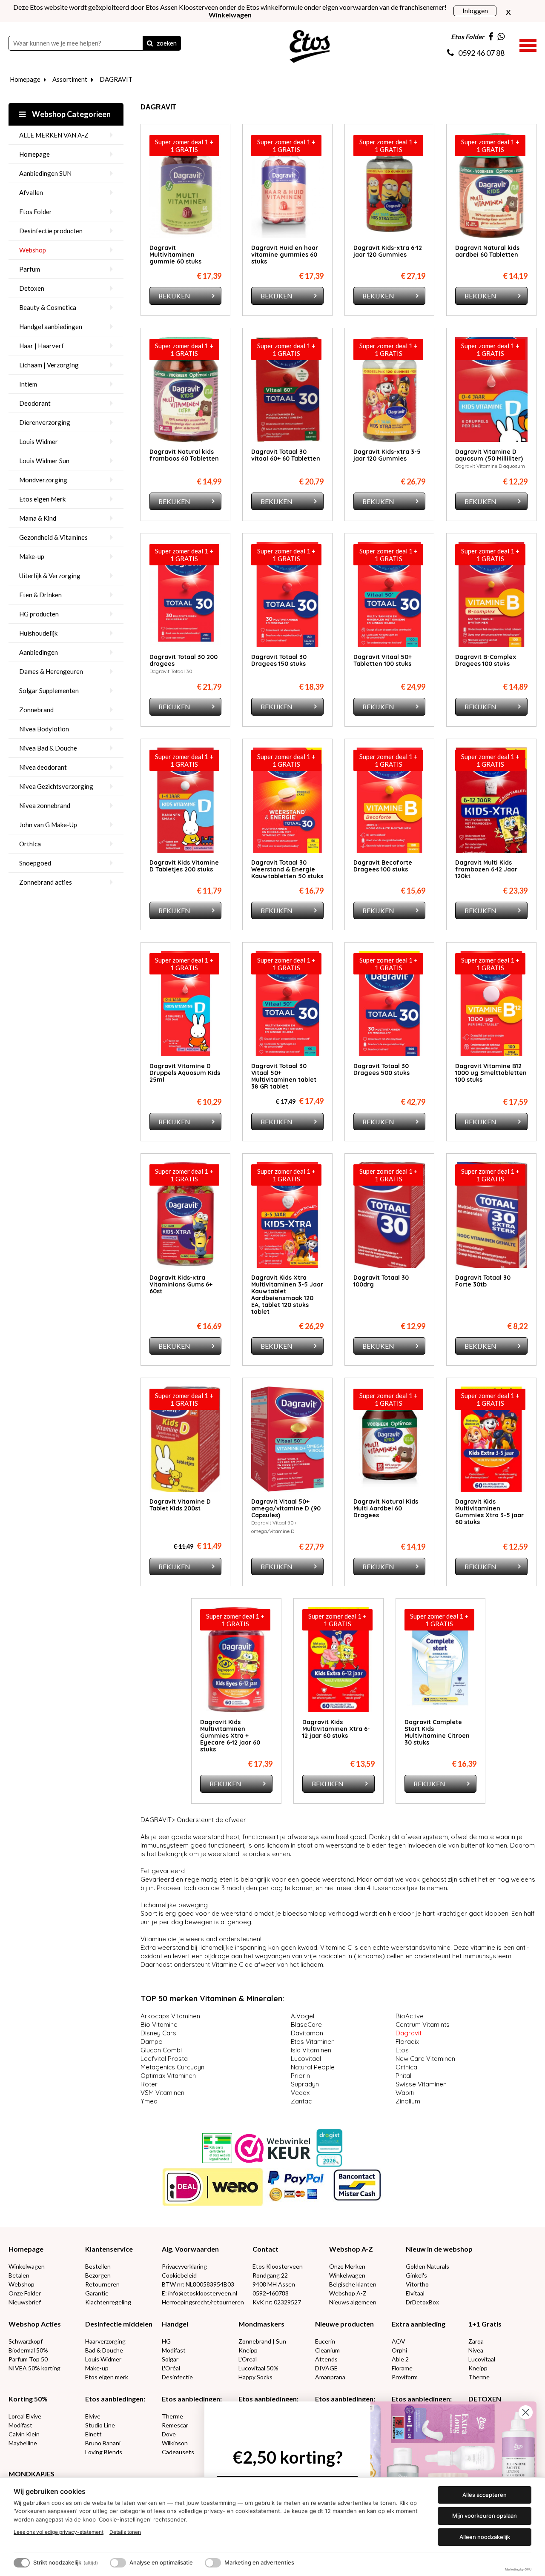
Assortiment (70, 79)
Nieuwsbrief (25, 2302)
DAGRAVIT (116, 79)
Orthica (30, 844)
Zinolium (409, 2101)
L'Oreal (248, 2359)
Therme (479, 2377)
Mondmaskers (261, 2324)
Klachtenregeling (108, 2302)
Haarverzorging (105, 2341)
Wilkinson (175, 2443)
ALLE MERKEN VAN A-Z (54, 135)
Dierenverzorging (45, 422)
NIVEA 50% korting (34, 2368)
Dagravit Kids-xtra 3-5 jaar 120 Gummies (387, 455)
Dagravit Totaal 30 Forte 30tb (483, 1281)
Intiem (28, 384)
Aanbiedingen (39, 652)
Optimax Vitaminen (169, 2076)
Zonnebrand (36, 710)
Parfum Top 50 (28, 2359)
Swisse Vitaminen (422, 2084)
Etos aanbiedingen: (115, 2399)
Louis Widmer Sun (44, 461)
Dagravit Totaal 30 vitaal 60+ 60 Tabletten (286, 455)
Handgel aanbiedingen (51, 327)
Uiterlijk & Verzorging (50, 576)
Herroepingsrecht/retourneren (203, 2302)
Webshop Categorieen (71, 114)
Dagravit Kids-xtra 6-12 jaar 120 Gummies (388, 251)
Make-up (32, 556)
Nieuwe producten (344, 2324)
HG (166, 2341)
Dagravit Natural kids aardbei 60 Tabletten (487, 251)
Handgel (175, 2324)
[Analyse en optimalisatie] (118, 2563)
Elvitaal (415, 2293)
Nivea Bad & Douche (48, 748)
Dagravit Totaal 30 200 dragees (184, 660)
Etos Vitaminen (314, 2042)
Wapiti (406, 2093)
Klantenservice (109, 2249)
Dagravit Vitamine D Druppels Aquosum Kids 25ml (185, 1073)
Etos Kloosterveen (278, 2266)
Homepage (25, 79)
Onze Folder (25, 2293)
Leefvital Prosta (165, 2059)
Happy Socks (255, 2377)
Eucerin (325, 2341)
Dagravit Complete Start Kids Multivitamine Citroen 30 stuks (437, 1732)
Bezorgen (98, 2275)
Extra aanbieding (419, 2324)
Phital (404, 2076)
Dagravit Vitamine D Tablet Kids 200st (180, 1505)
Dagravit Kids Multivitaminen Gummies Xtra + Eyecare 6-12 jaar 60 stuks (230, 1736)
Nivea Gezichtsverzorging (56, 786)
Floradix (408, 2042)
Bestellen (98, 2266)
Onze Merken (347, 2266)
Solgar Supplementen (49, 691)
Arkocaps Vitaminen (171, 2016)
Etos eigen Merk (42, 499)
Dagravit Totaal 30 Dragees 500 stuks (381, 1069)
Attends (326, 2359)
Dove (169, 2434)
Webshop (33, 250)
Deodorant (35, 403)
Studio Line (100, 2425)
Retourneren (102, 2284)
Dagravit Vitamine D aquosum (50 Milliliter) (489, 455)
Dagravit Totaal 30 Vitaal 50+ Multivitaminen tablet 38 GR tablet (284, 1076)
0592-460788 (271, 2293)
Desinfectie (177, 2377)
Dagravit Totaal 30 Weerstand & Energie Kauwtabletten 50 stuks (287, 869)
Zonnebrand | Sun (262, 2341)
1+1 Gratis (485, 2324)
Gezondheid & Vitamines (53, 537)
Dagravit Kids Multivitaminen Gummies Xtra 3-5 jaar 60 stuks (489, 1512)
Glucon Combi (162, 2050)
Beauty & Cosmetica (48, 307)
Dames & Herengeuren (51, 671)
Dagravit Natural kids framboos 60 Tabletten (184, 455)
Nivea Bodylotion (44, 729)
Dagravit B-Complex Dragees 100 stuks (486, 660)
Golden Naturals (427, 2266)
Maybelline (23, 2443)
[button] (528, 44)
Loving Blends (104, 2452)
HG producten (39, 614)
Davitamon (308, 2033)
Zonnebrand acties (46, 882)
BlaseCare (307, 2024)
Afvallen (31, 192)
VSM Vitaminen (163, 2093)
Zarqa (476, 2341)
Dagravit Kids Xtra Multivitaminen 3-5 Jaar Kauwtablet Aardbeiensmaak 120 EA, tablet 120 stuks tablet (287, 1295)
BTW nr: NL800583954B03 (198, 2284)
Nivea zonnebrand (45, 805)
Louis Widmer (39, 441)
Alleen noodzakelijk (485, 2537)
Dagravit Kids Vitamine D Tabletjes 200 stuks (184, 866)
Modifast (174, 2350)
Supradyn (306, 2084)
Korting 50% (28, 2399)
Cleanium (327, 2350)
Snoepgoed (35, 863)
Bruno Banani (103, 2443)
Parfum (30, 269)
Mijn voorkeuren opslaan (485, 2516)
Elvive (93, 2416)
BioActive (411, 2016)
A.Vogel (304, 2016)
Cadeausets (178, 2452)
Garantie (97, 2293)
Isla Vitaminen (312, 2050)
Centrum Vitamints (423, 2024)
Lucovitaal (308, 2059)
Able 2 (400, 2359)
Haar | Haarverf (42, 346)
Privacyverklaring (184, 2266)
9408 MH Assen (274, 2284)
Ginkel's (416, 2275)
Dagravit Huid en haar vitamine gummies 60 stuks (285, 255)
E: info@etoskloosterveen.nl (199, 2293)
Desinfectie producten (51, 231)
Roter (150, 2084)
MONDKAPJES (32, 2474)
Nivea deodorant (43, 767)
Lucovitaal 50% (258, 2368)
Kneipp (248, 2350)
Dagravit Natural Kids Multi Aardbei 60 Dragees (386, 1508)
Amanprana (330, 2377)
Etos (403, 2050)
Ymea (150, 2101)
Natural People (314, 2067)
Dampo (152, 2042)
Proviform (405, 2377)
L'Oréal (171, 2368)
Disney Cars (159, 2033)
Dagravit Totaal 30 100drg (381, 1281)
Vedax (301, 2093)
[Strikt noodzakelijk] (22, 2563)
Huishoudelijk (38, 633)
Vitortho (417, 2284)
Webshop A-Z (351, 2249)
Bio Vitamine (160, 2024)
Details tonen (125, 2532)
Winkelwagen (27, 2266)
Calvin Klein (24, 2434)
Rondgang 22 (270, 2275)
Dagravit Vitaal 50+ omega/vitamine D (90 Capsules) (286, 1508)
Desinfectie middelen (119, 2324)
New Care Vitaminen (426, 2059)
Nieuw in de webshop (439, 2249)
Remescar (175, 2425)
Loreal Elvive (25, 2416)
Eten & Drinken (40, 595)
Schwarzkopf (26, 2341)
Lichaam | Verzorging (49, 365)
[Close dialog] (526, 2412)
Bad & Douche (104, 2350)
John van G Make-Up (48, 825)
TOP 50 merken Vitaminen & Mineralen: (212, 1999)
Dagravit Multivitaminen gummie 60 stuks (175, 255)
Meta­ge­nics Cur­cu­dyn (173, 2067)
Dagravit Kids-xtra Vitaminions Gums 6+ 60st (181, 1284)
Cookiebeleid (179, 2275)
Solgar (170, 2359)
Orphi (399, 2350)
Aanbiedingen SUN (45, 173)
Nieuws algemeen (353, 2302)
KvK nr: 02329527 (277, 2302)
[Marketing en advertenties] (213, 2563)
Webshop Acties (35, 2324)
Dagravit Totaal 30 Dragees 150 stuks (279, 660)
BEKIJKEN (174, 296)
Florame (402, 2368)
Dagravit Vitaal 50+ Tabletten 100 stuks (383, 660)
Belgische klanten (353, 2284)
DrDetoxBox (422, 2302)
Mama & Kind (38, 518)
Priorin (301, 2076)
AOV (399, 2341)
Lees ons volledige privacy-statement (59, 2532)
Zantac (302, 2101)
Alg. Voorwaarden (190, 2249)
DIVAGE (326, 2368)
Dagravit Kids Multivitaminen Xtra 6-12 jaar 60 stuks (336, 1729)
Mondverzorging (43, 480)
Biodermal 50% (28, 2350)
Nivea (476, 2350)
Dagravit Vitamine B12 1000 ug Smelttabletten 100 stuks (491, 1073)
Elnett (93, 2434)
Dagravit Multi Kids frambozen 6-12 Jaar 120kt (486, 869)
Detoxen (32, 288)
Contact (265, 2249)
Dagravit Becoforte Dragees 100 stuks (383, 866)
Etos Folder (36, 212)
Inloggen (475, 10)
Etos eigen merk (107, 2377)
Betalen (19, 2275)
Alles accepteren (485, 2495)
